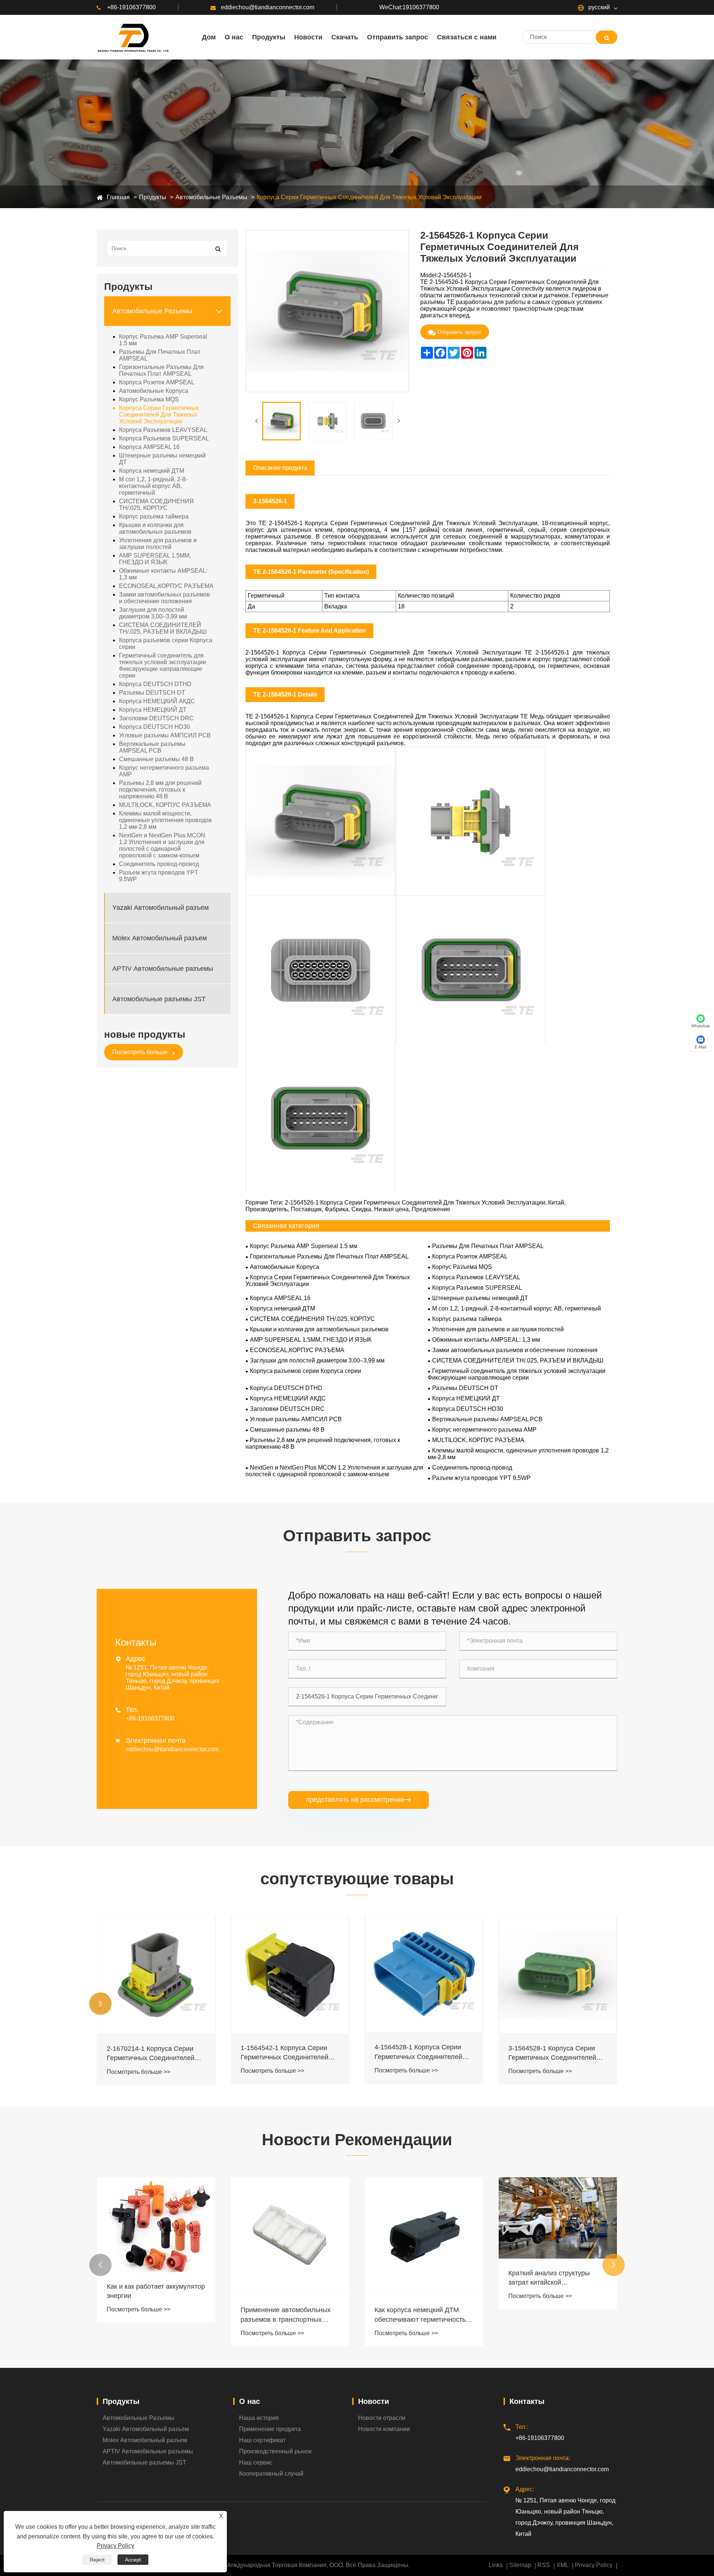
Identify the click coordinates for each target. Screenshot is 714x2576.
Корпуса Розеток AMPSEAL (157, 382)
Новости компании (384, 2429)
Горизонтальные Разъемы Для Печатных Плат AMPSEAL (161, 370)
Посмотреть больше (141, 1052)
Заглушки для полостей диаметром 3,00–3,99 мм (153, 613)
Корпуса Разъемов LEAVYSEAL (163, 430)
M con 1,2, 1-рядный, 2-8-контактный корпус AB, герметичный (153, 486)
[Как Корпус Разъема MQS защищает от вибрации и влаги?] (558, 2236)
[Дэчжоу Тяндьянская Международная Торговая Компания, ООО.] (133, 37)
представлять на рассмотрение (358, 1800)
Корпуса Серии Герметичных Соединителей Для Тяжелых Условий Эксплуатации (369, 197)
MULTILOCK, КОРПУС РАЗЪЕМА (165, 805)
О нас (250, 2401)
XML (562, 2565)
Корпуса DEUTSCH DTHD (155, 684)
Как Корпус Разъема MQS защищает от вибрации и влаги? (548, 2315)
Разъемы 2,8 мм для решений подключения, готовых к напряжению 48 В (160, 790)
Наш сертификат (262, 2440)
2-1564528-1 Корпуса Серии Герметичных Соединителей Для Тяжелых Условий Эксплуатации (552, 2053)
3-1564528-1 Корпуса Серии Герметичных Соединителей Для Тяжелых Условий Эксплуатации (418, 2053)
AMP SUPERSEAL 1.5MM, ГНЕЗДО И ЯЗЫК (155, 559)
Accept (133, 2560)
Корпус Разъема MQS (149, 399)
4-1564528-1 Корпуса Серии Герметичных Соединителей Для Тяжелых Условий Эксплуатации (284, 2052)
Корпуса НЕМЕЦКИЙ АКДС (157, 701)
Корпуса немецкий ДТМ (152, 471)
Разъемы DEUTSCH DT (152, 693)
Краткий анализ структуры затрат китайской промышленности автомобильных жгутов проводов (415, 2278)
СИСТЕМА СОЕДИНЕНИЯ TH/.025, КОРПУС (156, 505)
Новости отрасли (382, 2418)
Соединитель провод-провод (159, 864)
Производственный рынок (275, 2451)
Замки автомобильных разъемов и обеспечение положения (165, 598)
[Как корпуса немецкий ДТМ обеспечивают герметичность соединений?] (290, 2236)
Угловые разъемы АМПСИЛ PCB (165, 735)
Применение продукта (270, 2429)
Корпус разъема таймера (154, 516)
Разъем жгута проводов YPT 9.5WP (159, 876)
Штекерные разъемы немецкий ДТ (162, 459)
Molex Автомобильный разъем (160, 938)
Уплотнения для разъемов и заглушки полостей (158, 544)
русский (598, 7)
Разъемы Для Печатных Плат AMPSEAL (160, 355)
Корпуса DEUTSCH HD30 (155, 727)
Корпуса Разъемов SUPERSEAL (164, 438)
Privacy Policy (594, 2565)
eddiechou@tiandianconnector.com (268, 7)
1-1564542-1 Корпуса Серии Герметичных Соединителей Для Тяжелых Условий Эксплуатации (151, 2053)
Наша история (259, 2418)
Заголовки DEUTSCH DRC (156, 718)
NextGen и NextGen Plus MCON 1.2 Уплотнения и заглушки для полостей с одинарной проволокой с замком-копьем (162, 845)
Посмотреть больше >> (139, 2071)
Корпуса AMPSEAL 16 (149, 447)
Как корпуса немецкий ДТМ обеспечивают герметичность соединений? (286, 2315)
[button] (100, 2004)
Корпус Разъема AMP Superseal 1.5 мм (163, 340)
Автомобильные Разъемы (211, 197)
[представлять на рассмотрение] (607, 37)
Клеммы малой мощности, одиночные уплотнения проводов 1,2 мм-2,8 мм (165, 820)
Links (496, 2565)
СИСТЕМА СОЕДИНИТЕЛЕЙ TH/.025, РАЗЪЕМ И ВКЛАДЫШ (163, 628)
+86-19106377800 (131, 7)
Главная (118, 197)
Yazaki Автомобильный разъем (160, 907)
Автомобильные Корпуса (154, 391)
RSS (544, 2565)
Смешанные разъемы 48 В (156, 759)
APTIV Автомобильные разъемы (163, 968)
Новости (374, 2401)
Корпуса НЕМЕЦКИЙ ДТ (153, 710)
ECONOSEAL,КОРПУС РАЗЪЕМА (166, 586)
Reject (97, 2560)
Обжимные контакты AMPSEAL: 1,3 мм (163, 574)
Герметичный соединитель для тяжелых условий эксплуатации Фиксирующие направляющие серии (163, 665)
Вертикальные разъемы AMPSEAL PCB (152, 747)
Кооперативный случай (271, 2474)
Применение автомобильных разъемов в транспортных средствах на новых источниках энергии (156, 2315)
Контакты (527, 2401)
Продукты (153, 197)
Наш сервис (256, 2462)
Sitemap (520, 2565)
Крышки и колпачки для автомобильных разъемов (155, 528)
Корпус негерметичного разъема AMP (164, 771)
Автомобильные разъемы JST (159, 999)
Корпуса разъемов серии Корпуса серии (166, 644)
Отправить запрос (459, 332)
